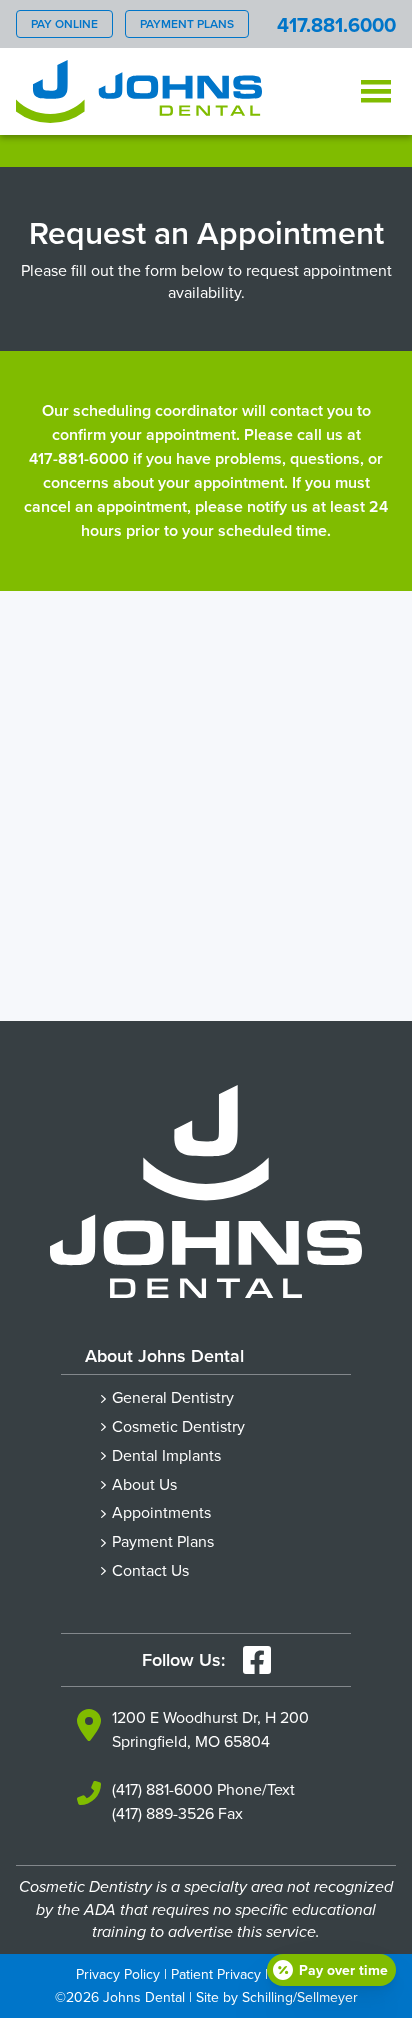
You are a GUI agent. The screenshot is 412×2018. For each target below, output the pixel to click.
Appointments (161, 1512)
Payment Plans (187, 23)
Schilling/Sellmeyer (300, 1997)
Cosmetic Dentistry (178, 1426)
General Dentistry (173, 1397)
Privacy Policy (118, 1974)
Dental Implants (166, 1455)
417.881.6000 (336, 24)
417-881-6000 (79, 458)
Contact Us (150, 1570)
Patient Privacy (216, 1974)
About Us (144, 1484)
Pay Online (64, 23)
